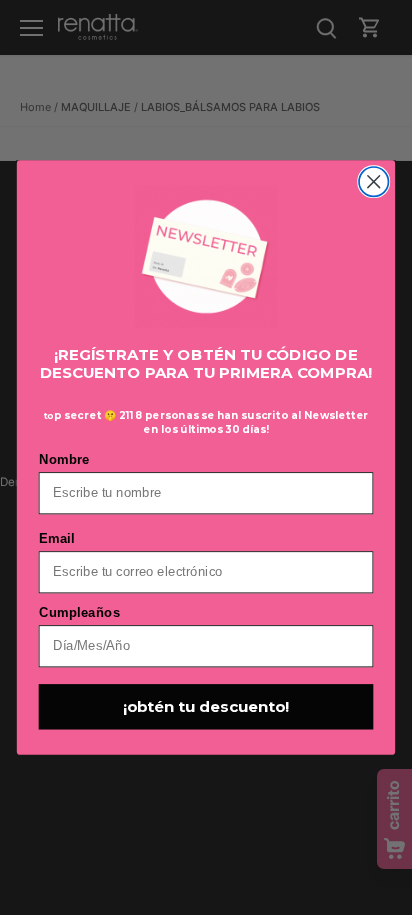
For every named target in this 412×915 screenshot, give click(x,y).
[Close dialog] (373, 181)
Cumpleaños (80, 612)
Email (56, 538)
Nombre (64, 459)
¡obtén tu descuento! (206, 707)
